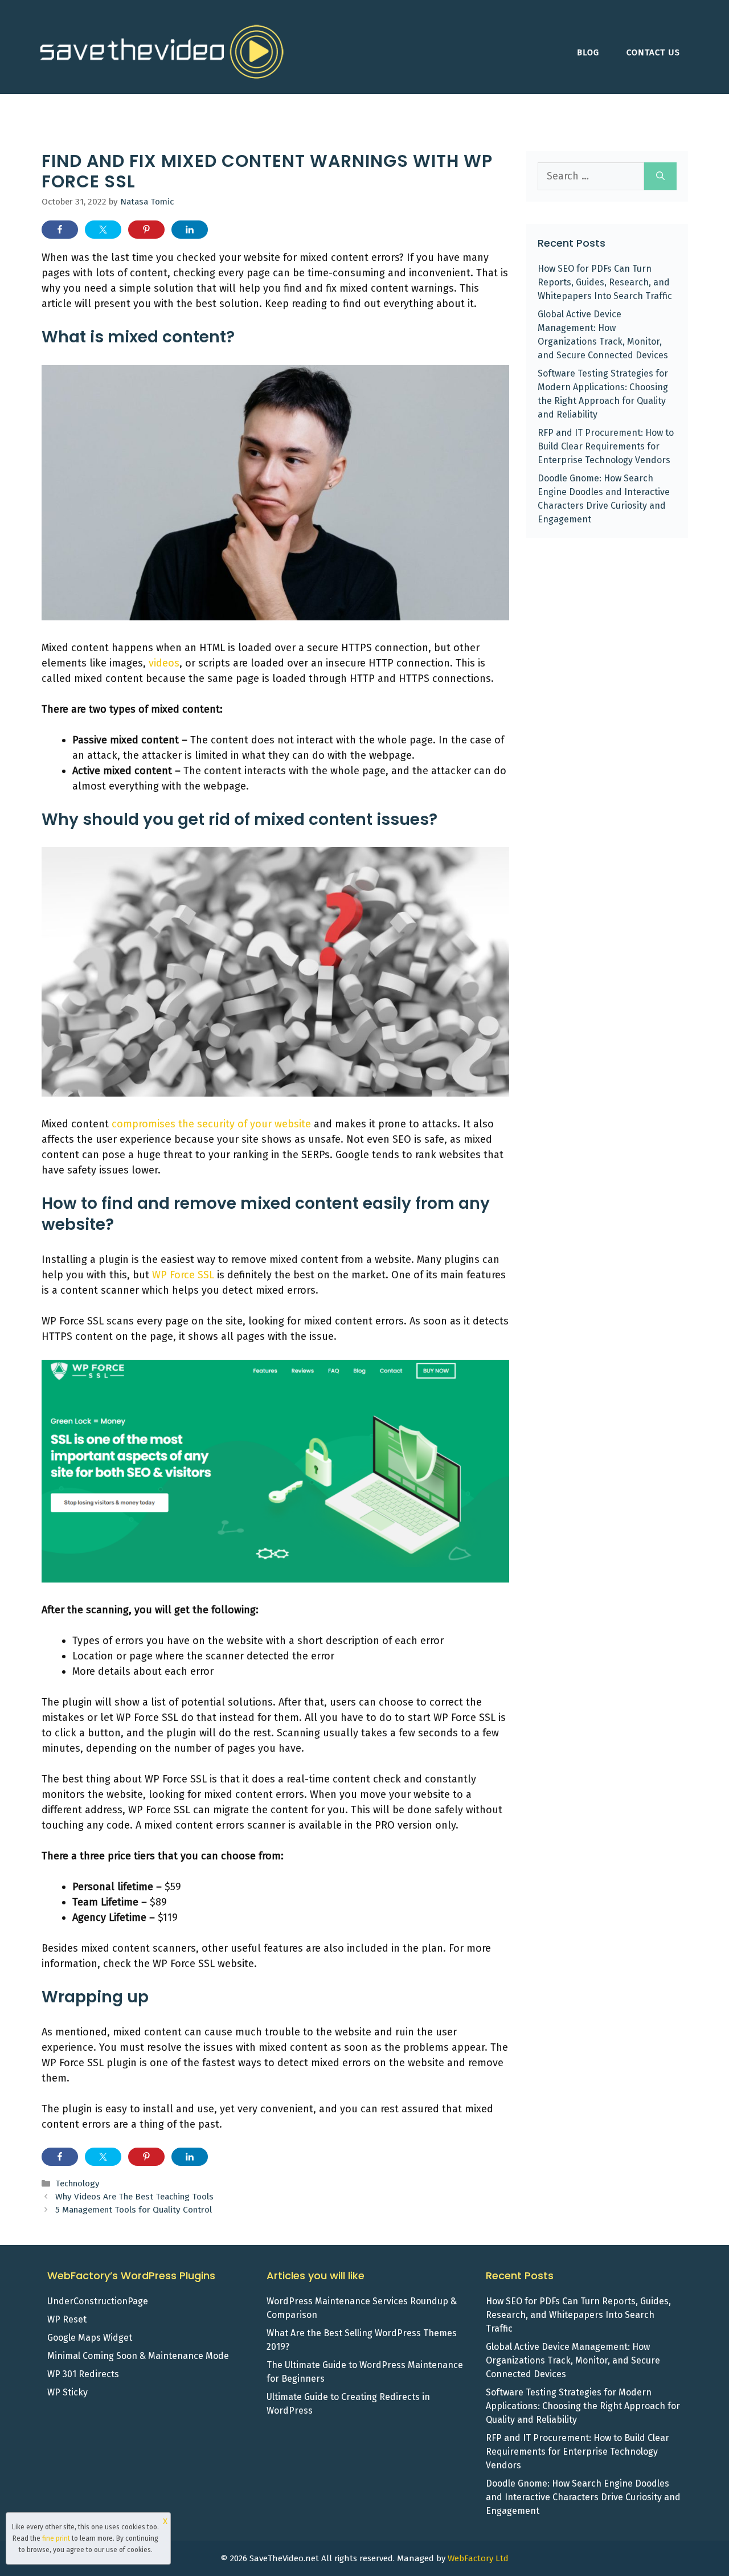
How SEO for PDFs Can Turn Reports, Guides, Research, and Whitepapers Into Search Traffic (605, 282)
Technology (77, 2184)
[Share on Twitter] (103, 230)
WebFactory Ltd (478, 2558)
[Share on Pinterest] (146, 230)
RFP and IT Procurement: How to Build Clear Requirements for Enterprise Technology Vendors (606, 446)
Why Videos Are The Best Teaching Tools (134, 2197)
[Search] (660, 176)
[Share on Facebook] (60, 230)
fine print (56, 2538)
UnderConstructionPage (98, 2301)
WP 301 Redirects (83, 2374)
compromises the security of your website (211, 1124)
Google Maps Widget (90, 2338)
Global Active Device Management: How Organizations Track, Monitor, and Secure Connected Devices (573, 2360)
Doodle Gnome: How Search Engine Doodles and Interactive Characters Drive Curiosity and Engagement (583, 2497)
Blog (588, 52)
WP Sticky (67, 2392)
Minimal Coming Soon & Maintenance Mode (138, 2356)
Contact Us (653, 52)
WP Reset (67, 2319)
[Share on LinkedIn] (190, 230)
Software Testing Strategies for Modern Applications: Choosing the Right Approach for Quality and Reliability (583, 2406)
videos (164, 663)
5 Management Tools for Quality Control (134, 2210)
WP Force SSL (183, 1275)
